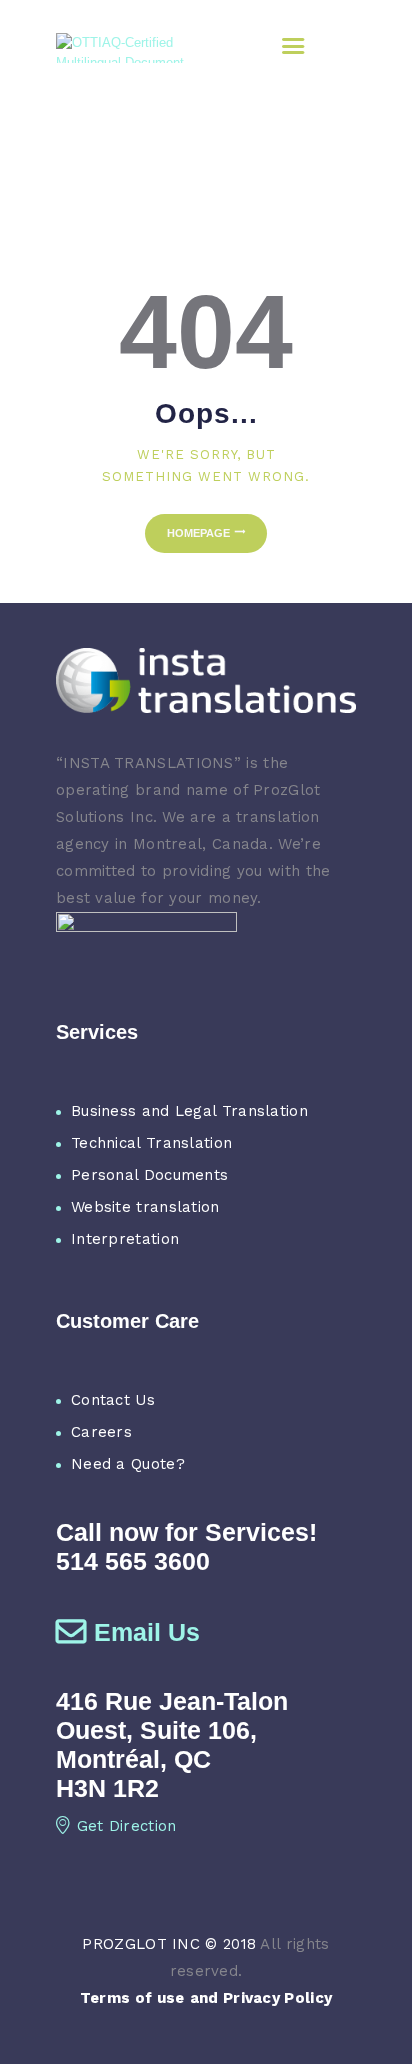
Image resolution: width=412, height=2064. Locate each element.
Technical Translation (151, 1143)
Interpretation (125, 1239)
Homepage (198, 533)
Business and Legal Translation (189, 1111)
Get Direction (127, 1826)
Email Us (147, 1632)
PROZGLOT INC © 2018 (169, 1944)
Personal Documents (149, 1175)
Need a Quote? (128, 1464)
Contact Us (113, 1400)
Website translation (145, 1207)
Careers (101, 1432)
